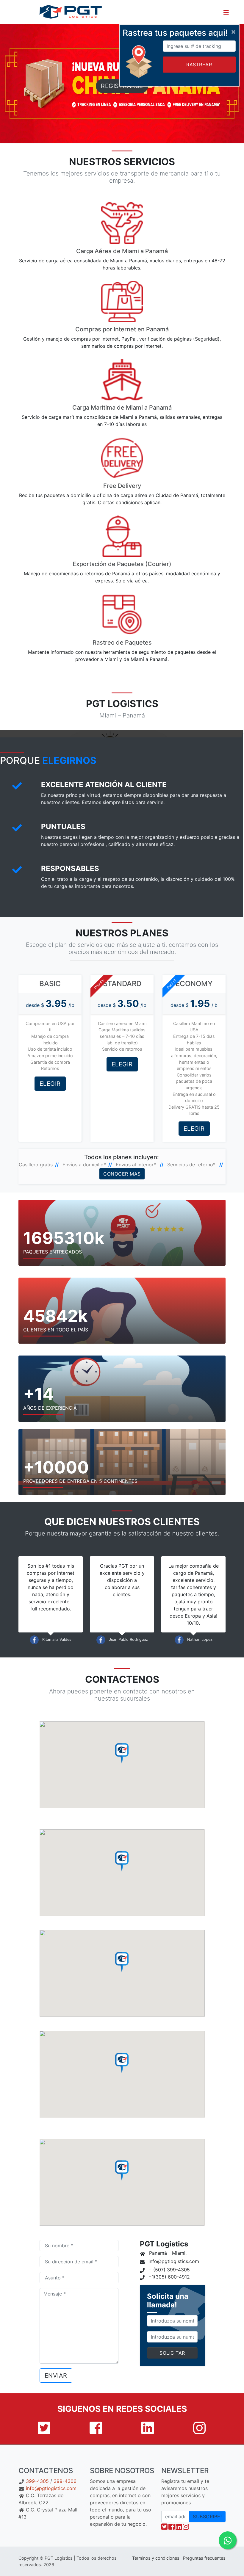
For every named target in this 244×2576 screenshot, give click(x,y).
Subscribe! (207, 2517)
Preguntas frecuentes (204, 2558)
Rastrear (199, 65)
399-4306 (65, 2481)
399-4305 (37, 2481)
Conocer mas (122, 1174)
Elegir (50, 1084)
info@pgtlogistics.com (51, 2488)
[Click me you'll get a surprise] (238, 12)
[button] (226, 12)
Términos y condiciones (156, 2558)
